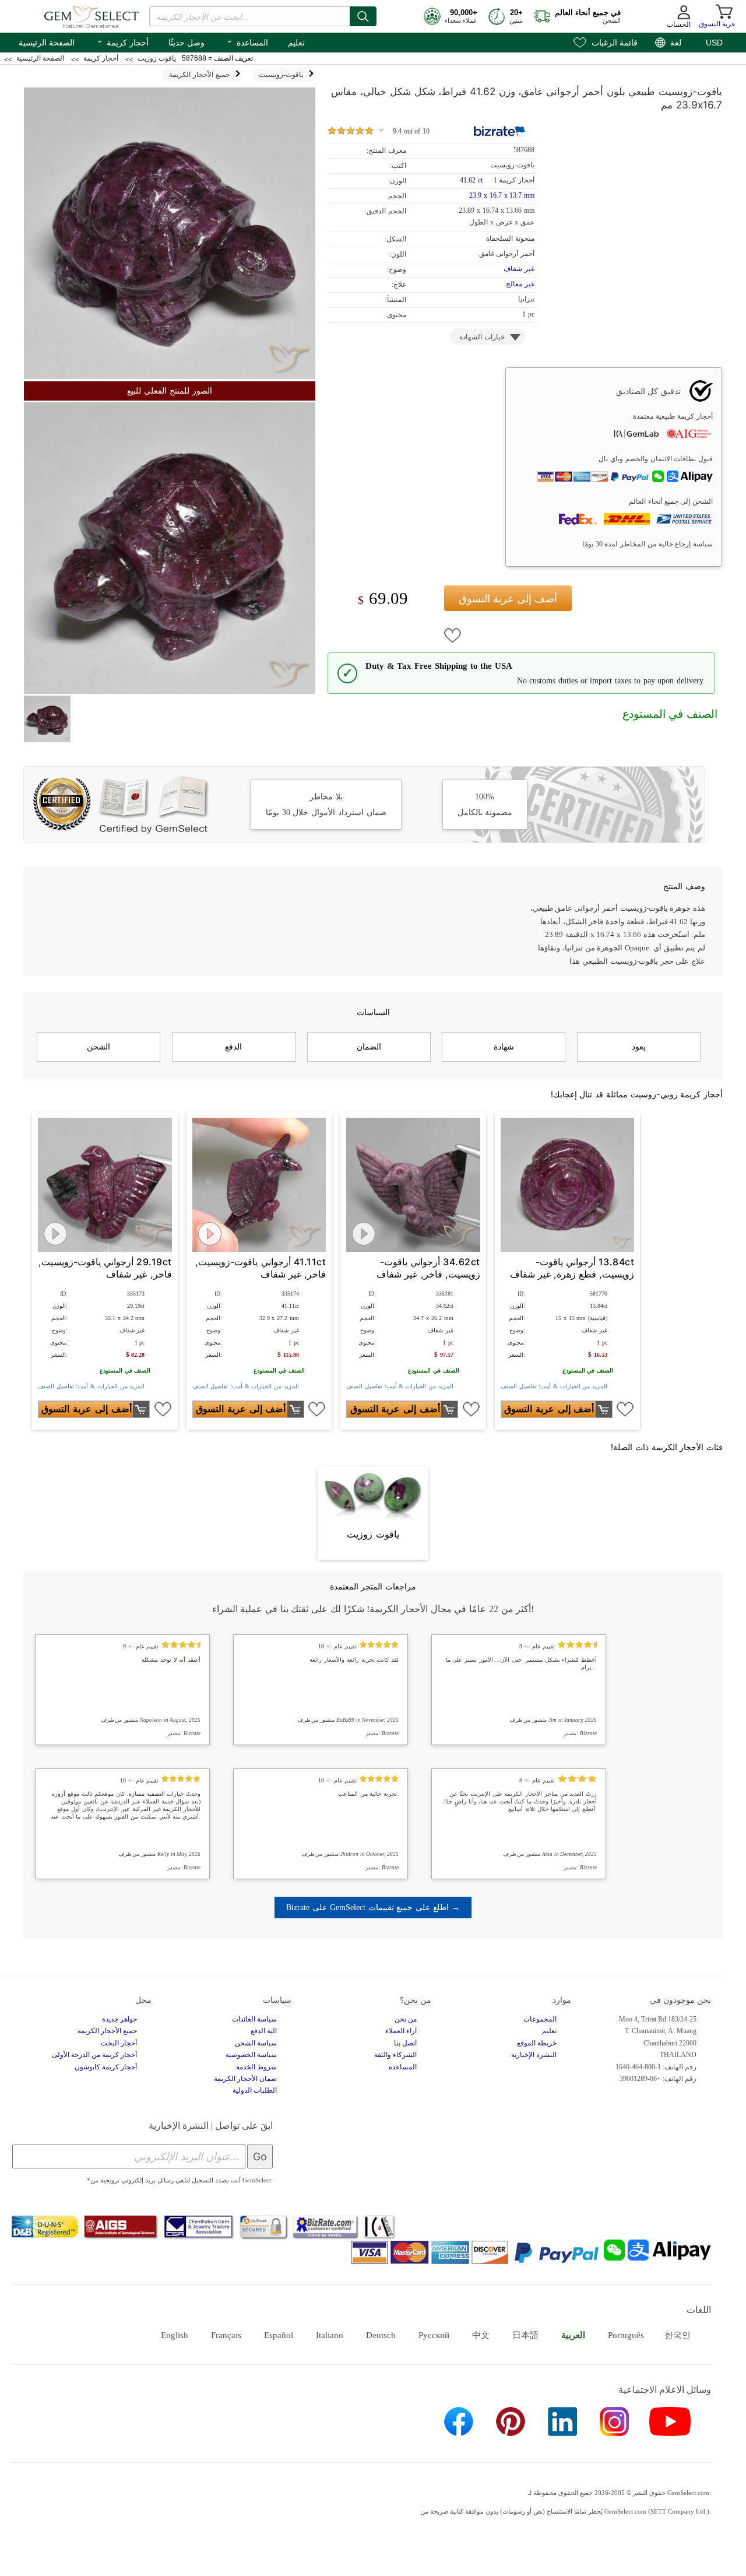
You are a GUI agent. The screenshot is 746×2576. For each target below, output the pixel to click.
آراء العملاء (401, 2031)
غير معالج (520, 284)
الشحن (98, 1047)
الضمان (369, 1047)
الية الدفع (264, 2031)
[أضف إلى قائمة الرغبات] (453, 636)
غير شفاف (519, 269)
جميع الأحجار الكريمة (107, 2031)
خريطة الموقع (537, 2043)
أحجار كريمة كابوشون (106, 2067)
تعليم (296, 43)
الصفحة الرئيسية (47, 43)
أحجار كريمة (122, 41)
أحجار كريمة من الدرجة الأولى (94, 2055)
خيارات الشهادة (482, 337)
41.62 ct (472, 180)
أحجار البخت (119, 2043)
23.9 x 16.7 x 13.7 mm (502, 195)
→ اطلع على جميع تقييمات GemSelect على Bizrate (373, 1907)
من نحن (406, 2019)
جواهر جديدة (119, 2019)
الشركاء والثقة (395, 2055)
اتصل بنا (405, 2043)
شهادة (504, 1047)
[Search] (363, 16)
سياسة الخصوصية (251, 2055)
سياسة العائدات (254, 2019)
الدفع (233, 1047)
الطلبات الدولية (255, 2090)
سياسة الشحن (256, 2043)
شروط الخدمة (256, 2067)
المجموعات (540, 2019)
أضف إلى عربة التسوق (508, 599)
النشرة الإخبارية (534, 2055)
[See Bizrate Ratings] (500, 131)
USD (714, 43)
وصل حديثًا (186, 43)
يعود (639, 1047)
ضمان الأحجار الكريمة (245, 2079)
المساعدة (247, 41)
